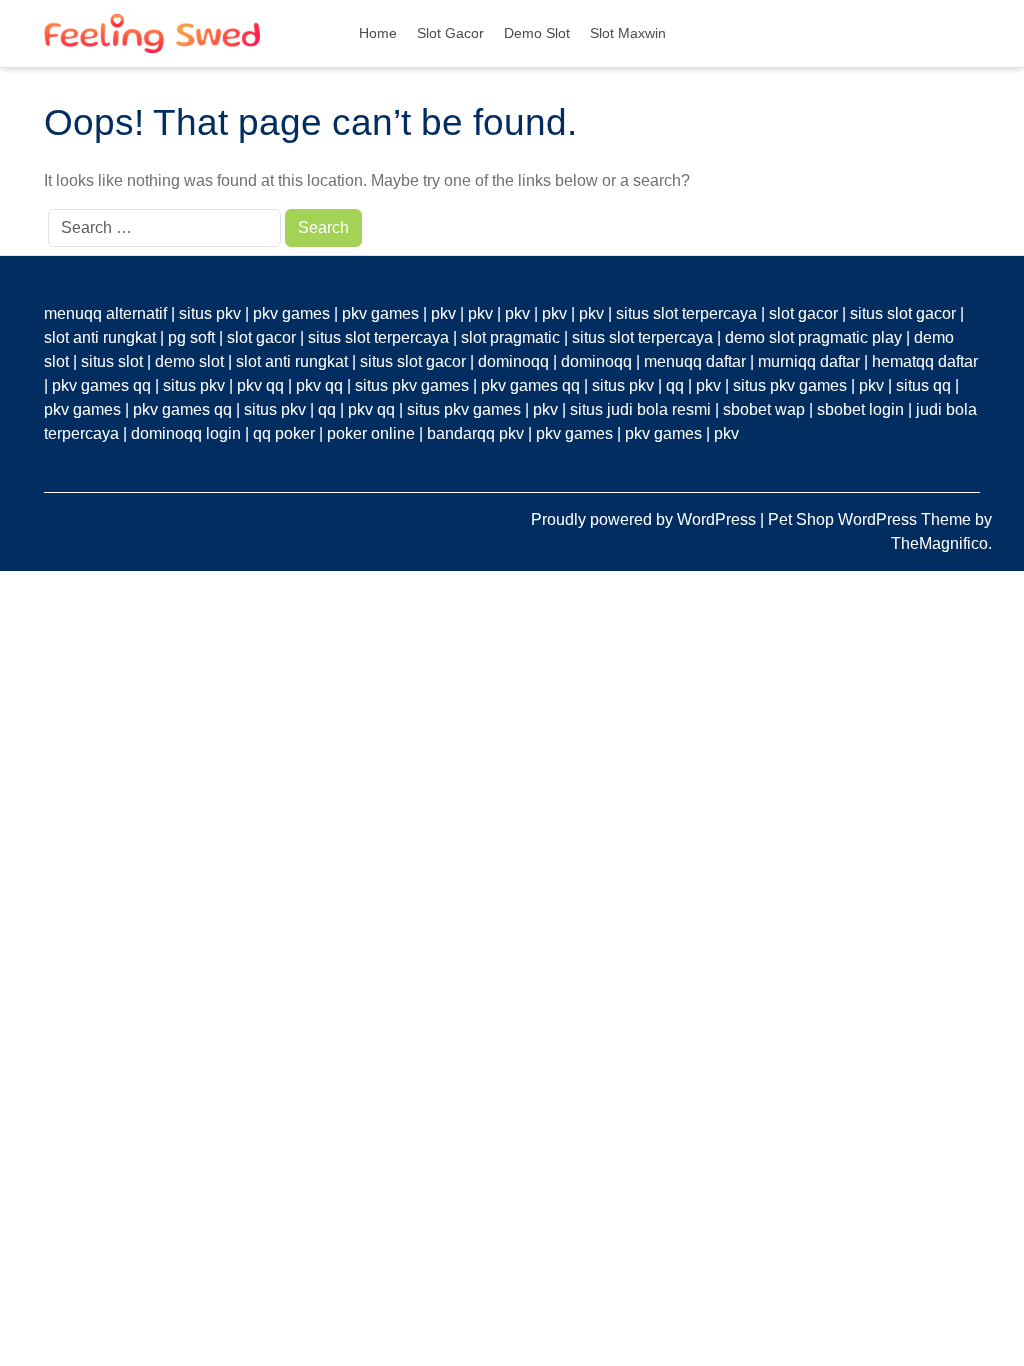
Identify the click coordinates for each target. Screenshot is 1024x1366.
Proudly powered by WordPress (645, 519)
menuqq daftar (695, 361)
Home (378, 33)
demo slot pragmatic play (813, 337)
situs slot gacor (903, 313)
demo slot (189, 361)
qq (675, 385)
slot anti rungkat (100, 337)
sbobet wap (764, 409)
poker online (371, 433)
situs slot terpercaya (686, 313)
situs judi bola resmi (640, 409)
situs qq (923, 385)
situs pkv (210, 313)
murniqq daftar (809, 361)
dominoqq (513, 361)
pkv (443, 313)
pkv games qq (101, 385)
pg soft (191, 337)
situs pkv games (412, 385)
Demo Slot (537, 33)
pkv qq (260, 385)
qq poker (284, 433)
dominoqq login (186, 433)
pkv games (291, 313)
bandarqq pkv (475, 433)
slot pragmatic (510, 337)
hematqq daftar (925, 361)
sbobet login (860, 409)
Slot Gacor (450, 33)
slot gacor (803, 313)
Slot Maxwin (628, 33)
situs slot (112, 361)
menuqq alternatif (105, 313)
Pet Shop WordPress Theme (871, 519)
